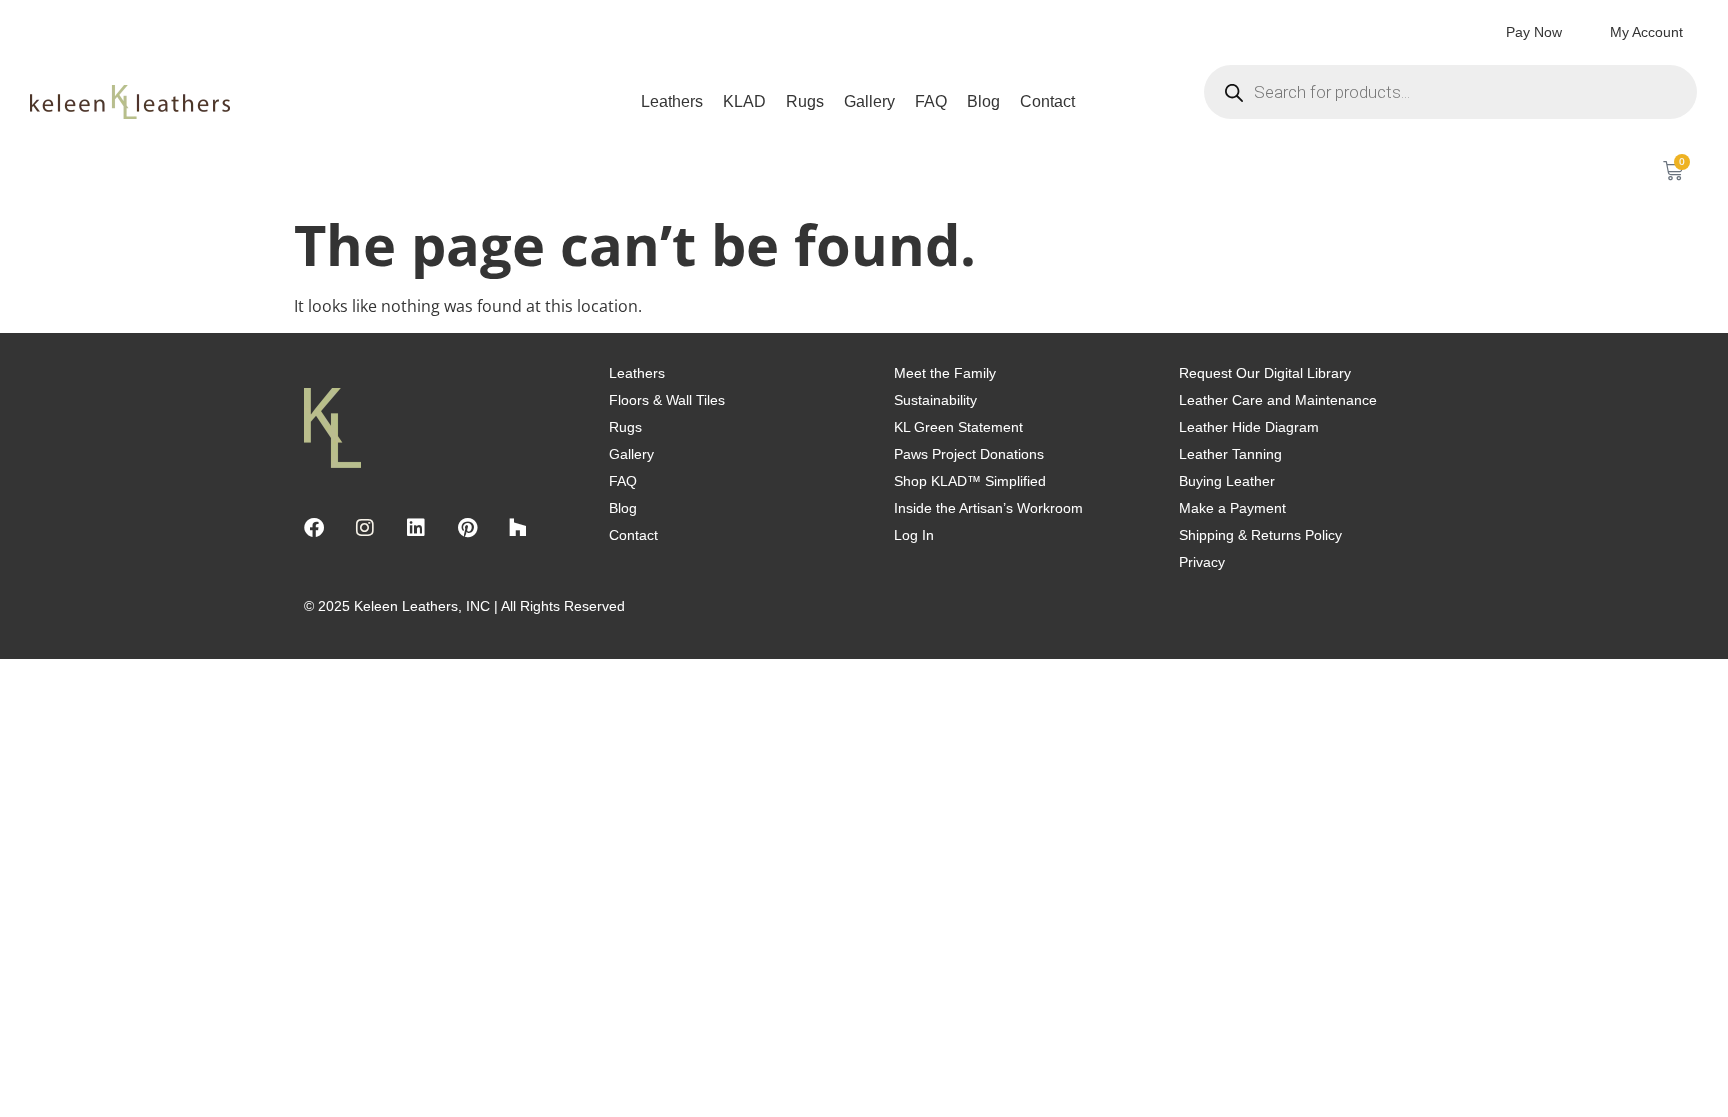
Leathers (672, 101)
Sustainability (935, 400)
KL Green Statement (958, 427)
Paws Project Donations (969, 454)
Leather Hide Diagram (1249, 427)
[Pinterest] (467, 528)
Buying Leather (1227, 481)
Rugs (805, 101)
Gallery (869, 101)
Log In (914, 535)
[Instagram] (365, 528)
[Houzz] (518, 528)
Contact (1047, 101)
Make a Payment (1232, 508)
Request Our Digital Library (1265, 373)
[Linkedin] (416, 528)
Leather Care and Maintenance (1278, 400)
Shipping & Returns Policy (1260, 535)
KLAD (744, 101)
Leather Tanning (1230, 454)
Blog (983, 101)
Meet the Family (945, 373)
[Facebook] (314, 528)
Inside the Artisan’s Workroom (988, 508)
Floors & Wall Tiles (667, 400)
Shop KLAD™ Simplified (970, 481)
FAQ (931, 101)
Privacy (1202, 562)
